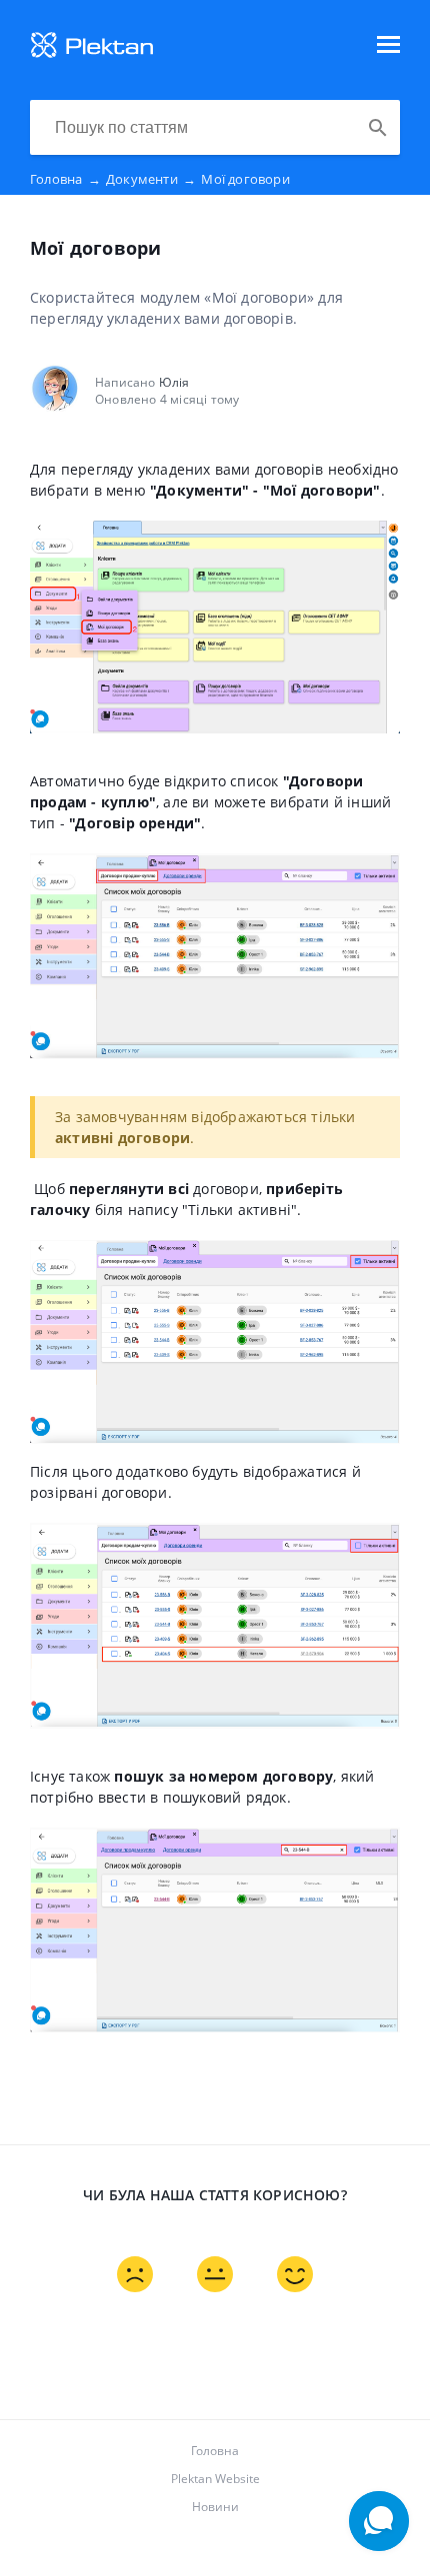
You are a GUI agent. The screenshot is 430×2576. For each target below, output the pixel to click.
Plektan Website (215, 2479)
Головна (65, 179)
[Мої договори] (92, 54)
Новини (215, 2507)
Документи (151, 179)
